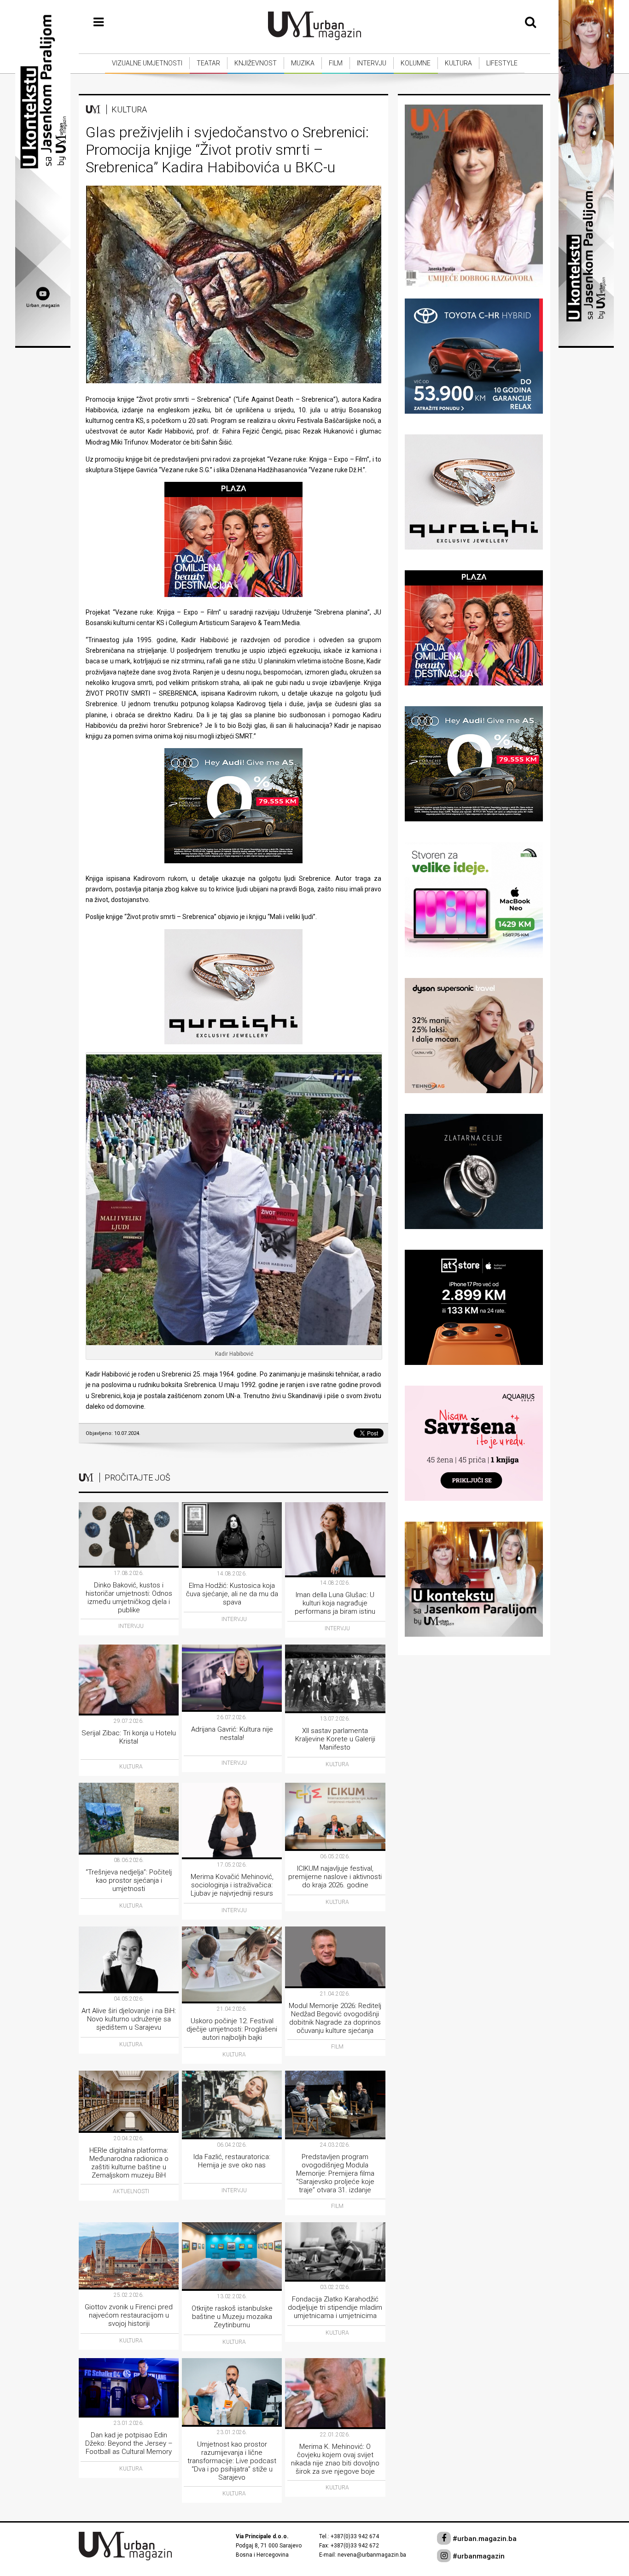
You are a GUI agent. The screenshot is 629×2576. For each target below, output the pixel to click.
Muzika (303, 63)
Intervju (372, 63)
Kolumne (416, 63)
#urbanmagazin (478, 2556)
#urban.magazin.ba (484, 2539)
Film (336, 63)
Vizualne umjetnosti (147, 63)
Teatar (208, 63)
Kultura (458, 63)
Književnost (256, 63)
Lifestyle (502, 63)
